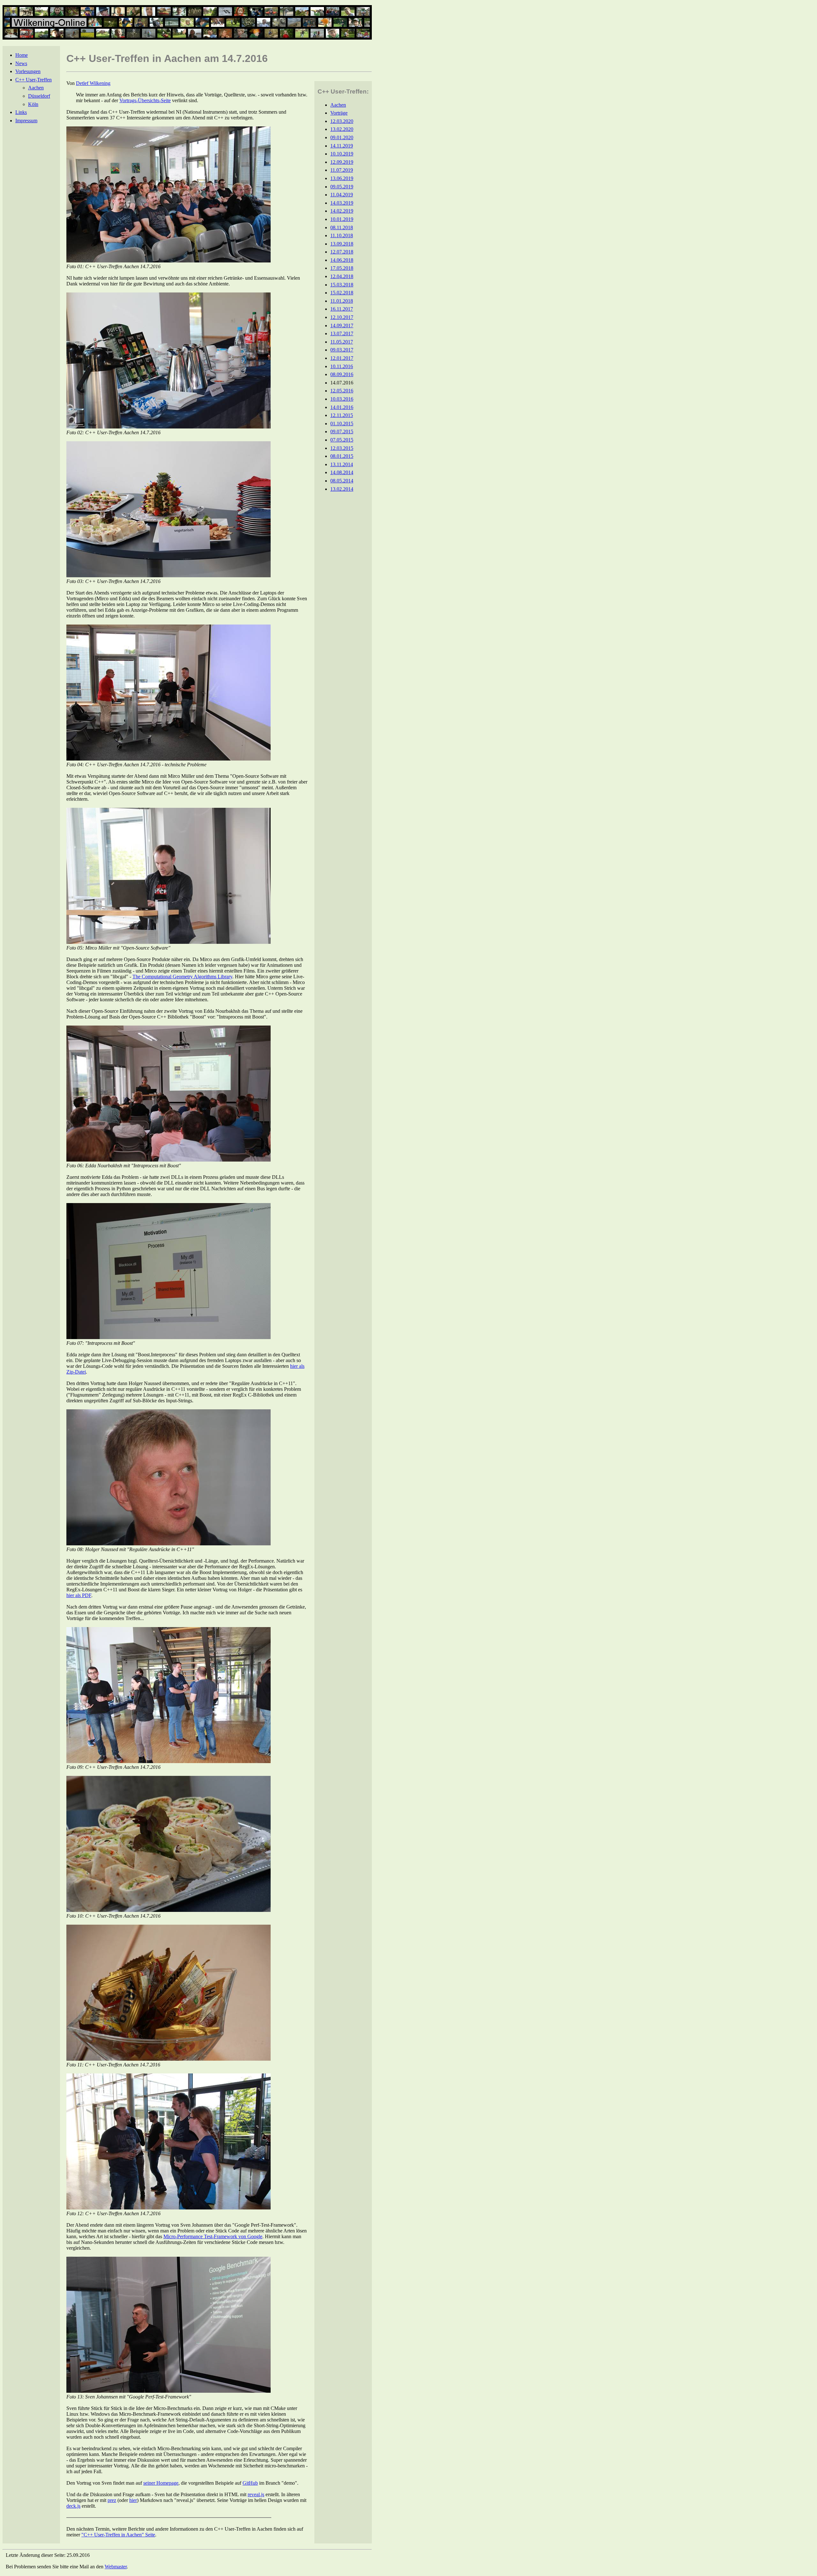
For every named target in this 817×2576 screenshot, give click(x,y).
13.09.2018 (342, 244)
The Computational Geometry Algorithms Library (182, 977)
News (21, 63)
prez (112, 2500)
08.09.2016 (342, 374)
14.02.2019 (342, 211)
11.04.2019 (342, 195)
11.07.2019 (342, 170)
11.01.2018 (342, 301)
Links (21, 112)
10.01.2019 (342, 219)
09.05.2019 (342, 187)
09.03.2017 (342, 350)
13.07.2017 (342, 333)
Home (22, 55)
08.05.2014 (342, 481)
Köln (33, 104)
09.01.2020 (342, 137)
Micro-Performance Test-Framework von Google (213, 2236)
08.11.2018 (342, 227)
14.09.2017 (342, 326)
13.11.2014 (342, 464)
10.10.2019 (342, 154)
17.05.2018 (342, 268)
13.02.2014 (342, 489)
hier (133, 2500)
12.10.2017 (342, 317)
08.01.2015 (342, 456)
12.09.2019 (342, 162)
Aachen (36, 88)
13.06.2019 (342, 178)
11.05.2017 (342, 342)
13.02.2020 (342, 129)
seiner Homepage (161, 2483)
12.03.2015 (342, 448)
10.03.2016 (342, 399)
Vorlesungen (28, 71)
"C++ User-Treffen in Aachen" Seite (118, 2535)
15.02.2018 (342, 293)
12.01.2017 (342, 358)
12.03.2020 (342, 121)
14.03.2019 (342, 203)
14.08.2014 (342, 472)
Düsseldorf (39, 96)
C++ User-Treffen (34, 80)
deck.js (73, 2506)
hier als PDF (79, 1595)
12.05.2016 (342, 391)
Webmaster (116, 2567)
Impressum (26, 121)
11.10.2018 (342, 235)
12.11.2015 (342, 415)
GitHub (250, 2483)
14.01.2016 (342, 407)
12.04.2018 (342, 276)
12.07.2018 (342, 252)
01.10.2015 (342, 424)
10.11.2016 (342, 366)
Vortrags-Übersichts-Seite (145, 100)
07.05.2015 (342, 440)
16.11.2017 (342, 309)
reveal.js (256, 2494)
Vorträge (339, 113)
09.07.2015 (342, 432)
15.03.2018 (342, 285)
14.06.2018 (342, 260)
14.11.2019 (342, 146)
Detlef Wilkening (93, 83)
